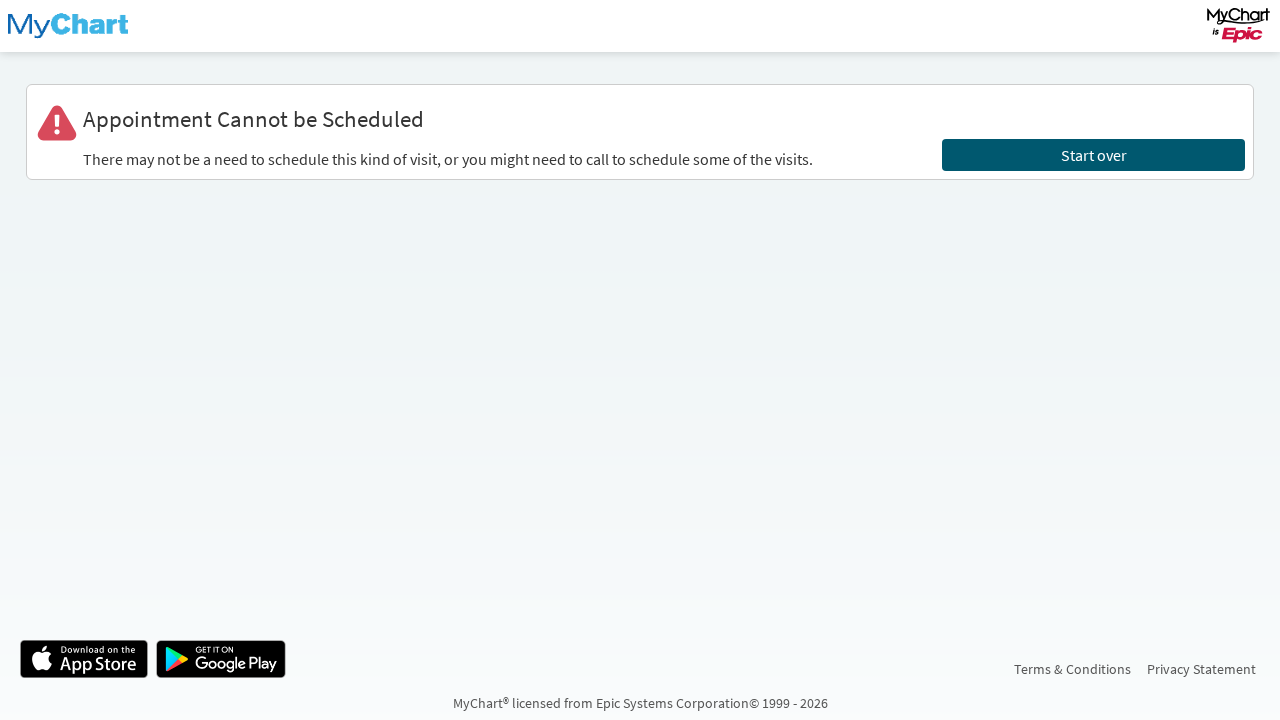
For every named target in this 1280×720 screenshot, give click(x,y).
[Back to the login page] (69, 26)
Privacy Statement (1201, 669)
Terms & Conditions (1072, 669)
